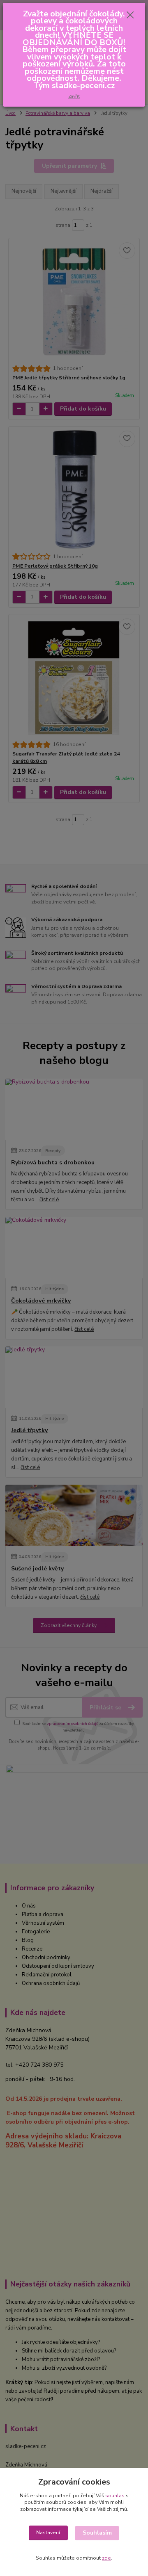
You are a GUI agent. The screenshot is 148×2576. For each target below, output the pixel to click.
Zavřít (74, 96)
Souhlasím (97, 2533)
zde (106, 2558)
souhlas (115, 2496)
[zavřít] (130, 16)
